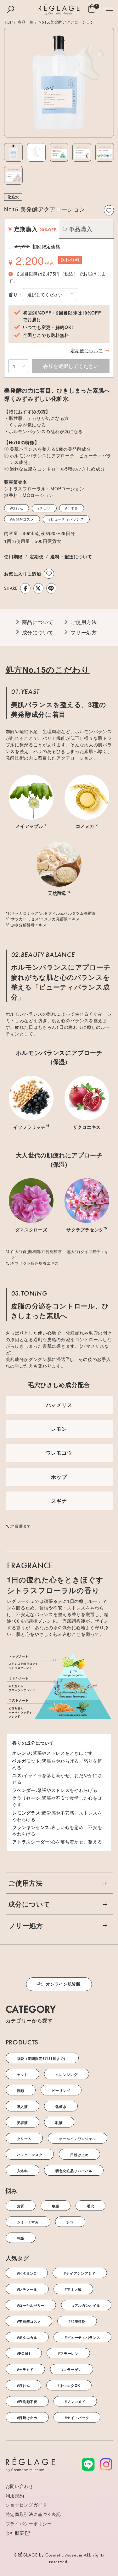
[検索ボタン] (11, 9)
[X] (38, 588)
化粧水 (13, 197)
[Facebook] (25, 588)
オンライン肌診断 (63, 1984)
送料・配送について (71, 556)
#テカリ (44, 508)
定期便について (87, 350)
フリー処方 (84, 632)
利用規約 (15, 2495)
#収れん (17, 508)
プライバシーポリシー (29, 2523)
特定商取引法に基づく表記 (33, 2514)
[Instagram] (106, 2464)
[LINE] (51, 588)
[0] (92, 10)
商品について (38, 622)
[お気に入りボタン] (109, 210)
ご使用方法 (84, 622)
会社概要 (15, 2533)
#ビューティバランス (66, 519)
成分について (38, 632)
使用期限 (13, 556)
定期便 (37, 556)
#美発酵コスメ (22, 519)
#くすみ (72, 508)
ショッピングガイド (26, 2505)
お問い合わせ (20, 2486)
